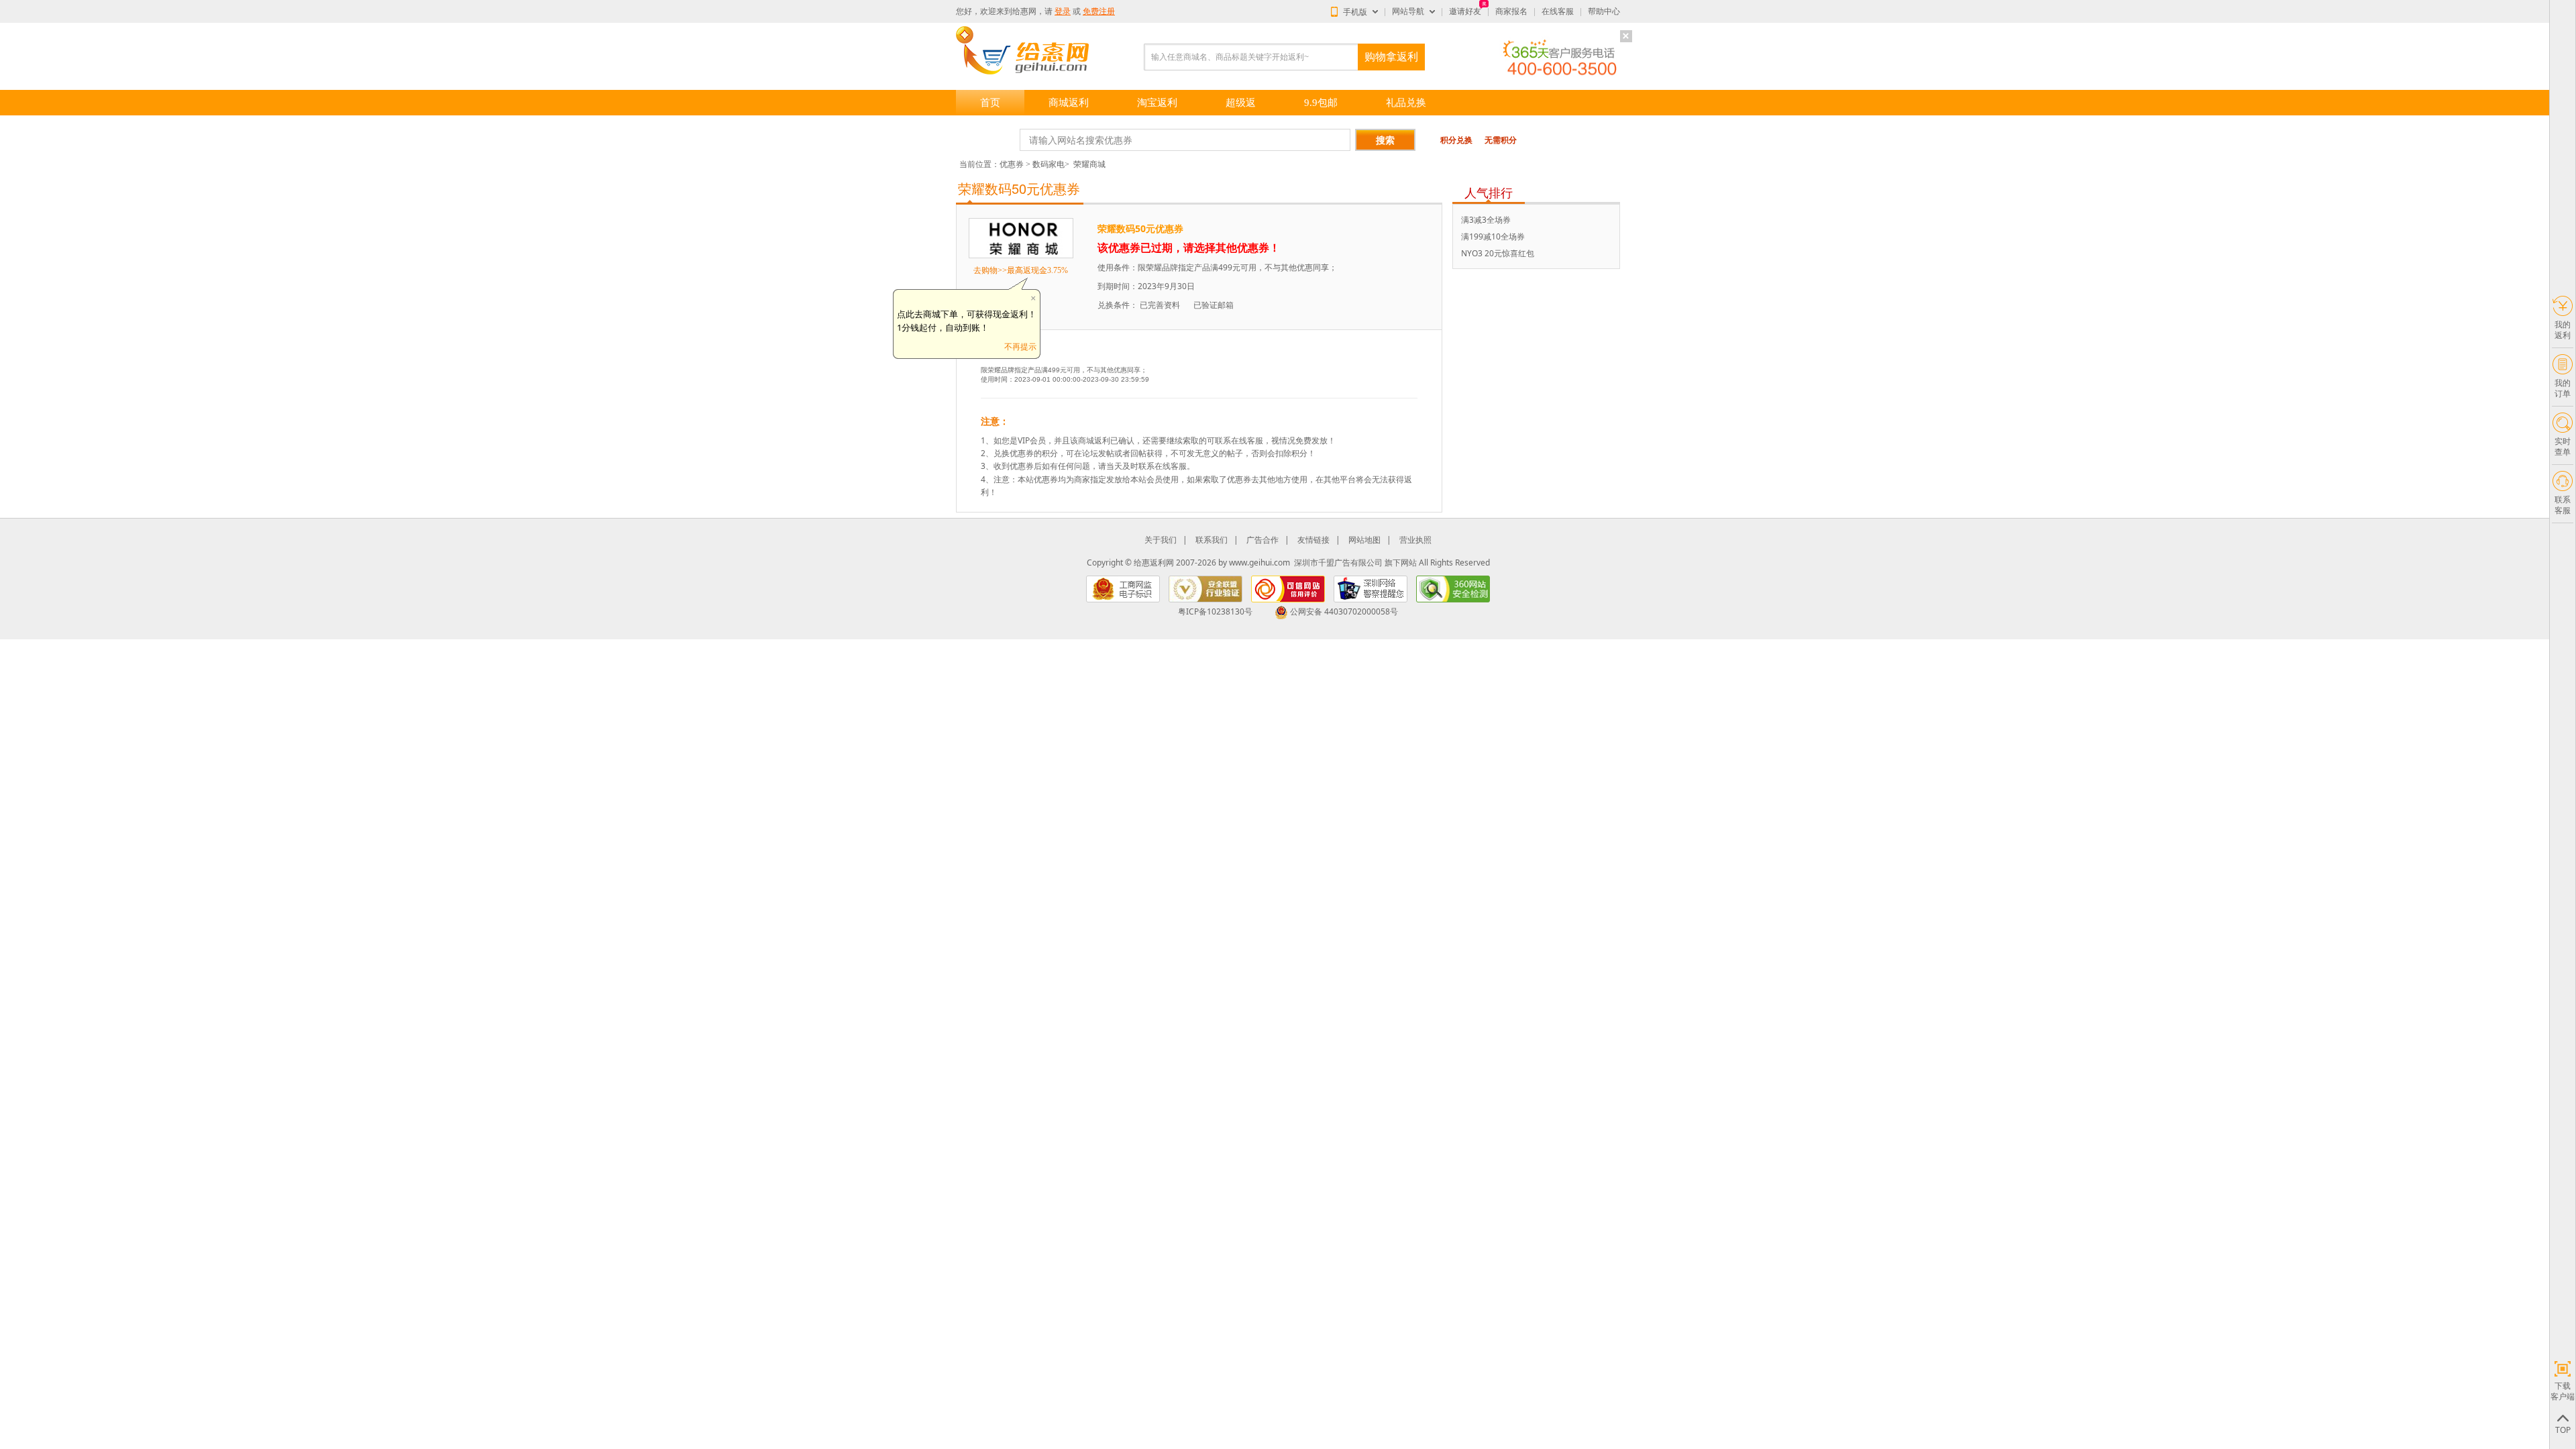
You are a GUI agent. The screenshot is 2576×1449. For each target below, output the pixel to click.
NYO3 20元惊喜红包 (1498, 253)
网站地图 (1364, 540)
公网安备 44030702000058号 (1344, 611)
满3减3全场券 (1486, 220)
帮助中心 (1604, 11)
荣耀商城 (1089, 164)
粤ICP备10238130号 (1215, 611)
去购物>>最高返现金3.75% (1021, 270)
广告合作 (1263, 540)
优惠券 (1012, 164)
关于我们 (1161, 540)
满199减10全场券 (1493, 236)
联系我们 (1212, 540)
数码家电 (1049, 164)
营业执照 (1415, 540)
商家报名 (1511, 11)
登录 (1063, 11)
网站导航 (1408, 11)
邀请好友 (1465, 11)
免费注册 (1099, 11)
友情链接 (1313, 540)
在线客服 (1558, 11)
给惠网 (1024, 11)
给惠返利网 (1154, 562)
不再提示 (1020, 346)
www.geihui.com (1259, 562)
